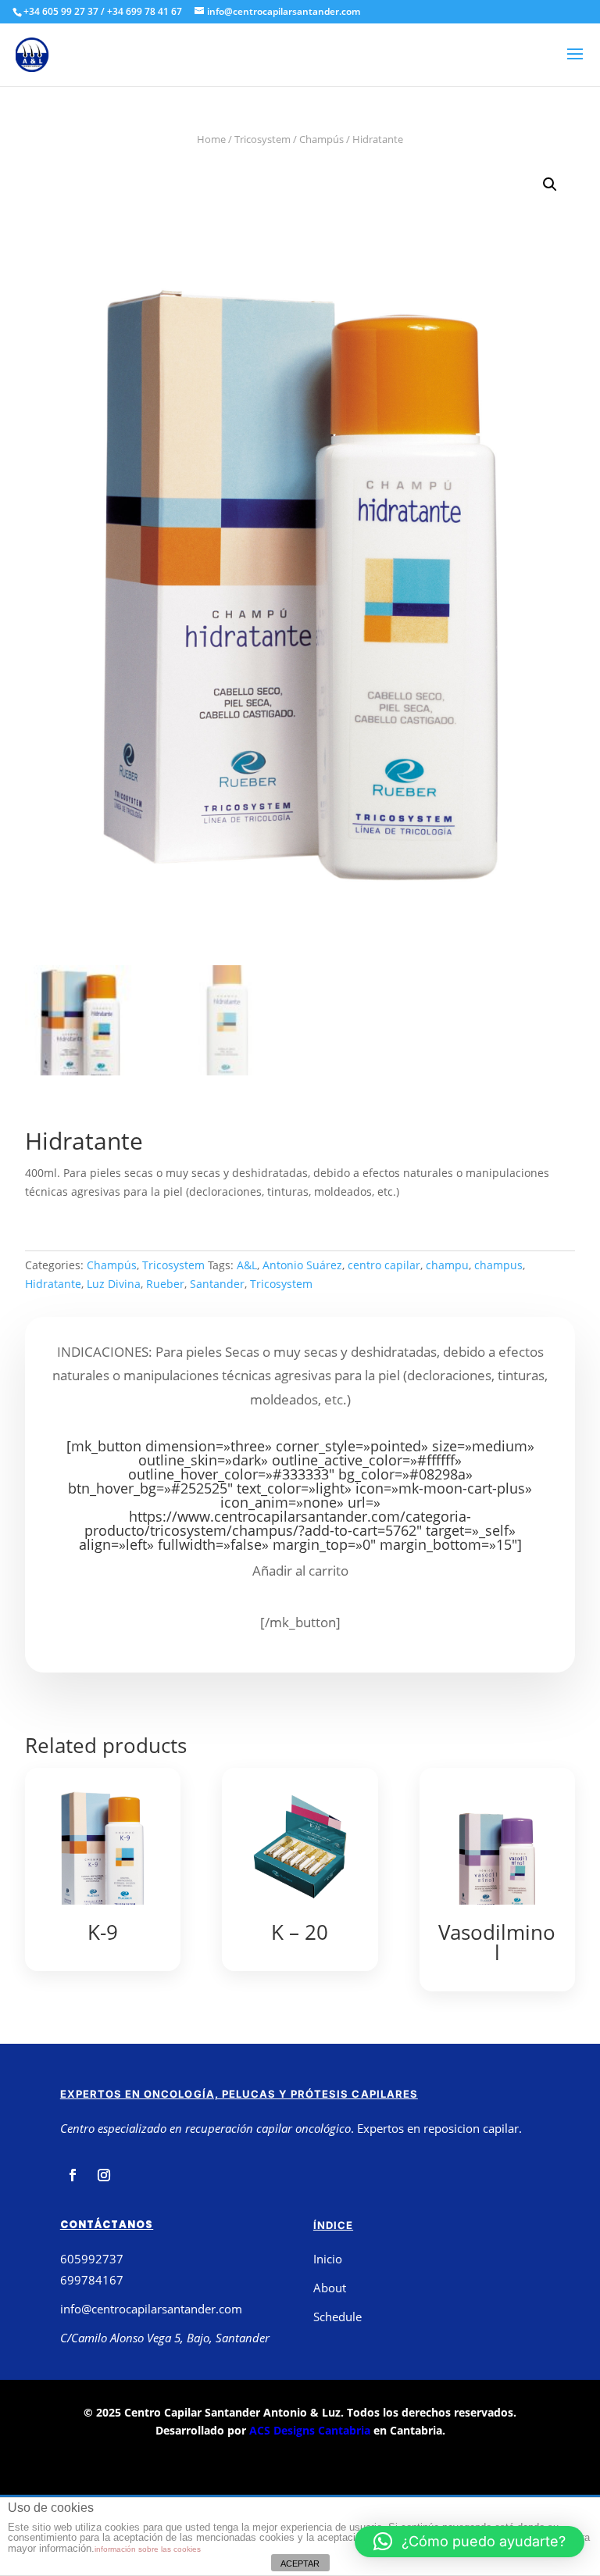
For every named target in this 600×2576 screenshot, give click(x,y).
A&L (247, 1265)
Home (211, 139)
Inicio (328, 2259)
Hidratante (53, 1284)
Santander (217, 1284)
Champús (321, 139)
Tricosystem (262, 139)
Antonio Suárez (302, 1265)
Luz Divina (114, 1284)
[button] (470, 2542)
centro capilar (384, 1265)
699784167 (92, 2280)
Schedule (337, 2317)
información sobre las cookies (148, 2549)
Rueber (165, 1284)
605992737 (92, 2259)
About (330, 2288)
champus (498, 1265)
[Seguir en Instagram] (104, 2175)
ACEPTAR (300, 2563)
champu (447, 1265)
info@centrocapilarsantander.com (151, 2309)
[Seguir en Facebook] (73, 2175)
